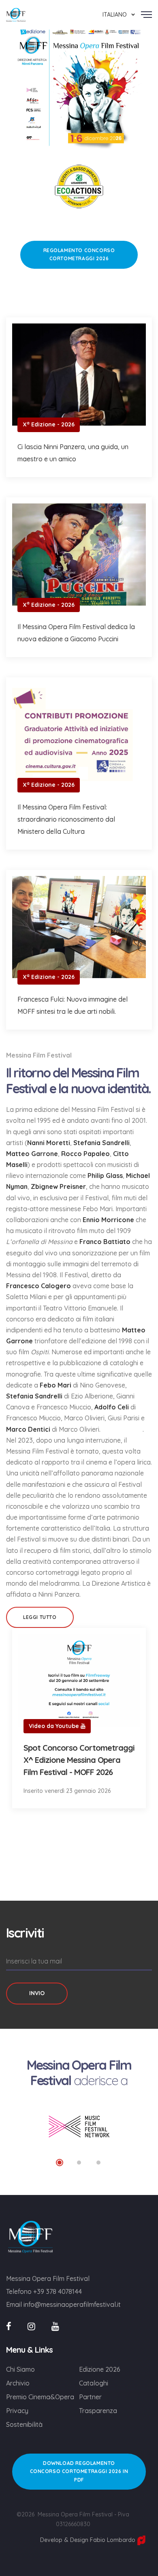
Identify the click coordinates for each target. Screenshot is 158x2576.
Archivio (18, 2383)
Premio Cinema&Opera (40, 2397)
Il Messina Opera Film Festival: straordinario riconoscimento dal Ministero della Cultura (66, 819)
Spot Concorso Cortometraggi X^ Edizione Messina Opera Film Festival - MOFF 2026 (79, 1760)
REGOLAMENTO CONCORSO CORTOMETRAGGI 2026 (79, 254)
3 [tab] (98, 2163)
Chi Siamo (20, 2369)
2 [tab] (79, 2163)
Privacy (17, 2411)
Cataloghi (94, 2383)
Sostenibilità (24, 2424)
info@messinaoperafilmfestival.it (72, 2304)
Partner (90, 2397)
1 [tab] (60, 2163)
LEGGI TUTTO (40, 1617)
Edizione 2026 (100, 2369)
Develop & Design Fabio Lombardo (89, 2540)
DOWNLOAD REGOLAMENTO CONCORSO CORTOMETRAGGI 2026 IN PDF (79, 2471)
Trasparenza (98, 2411)
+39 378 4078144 (58, 2291)
